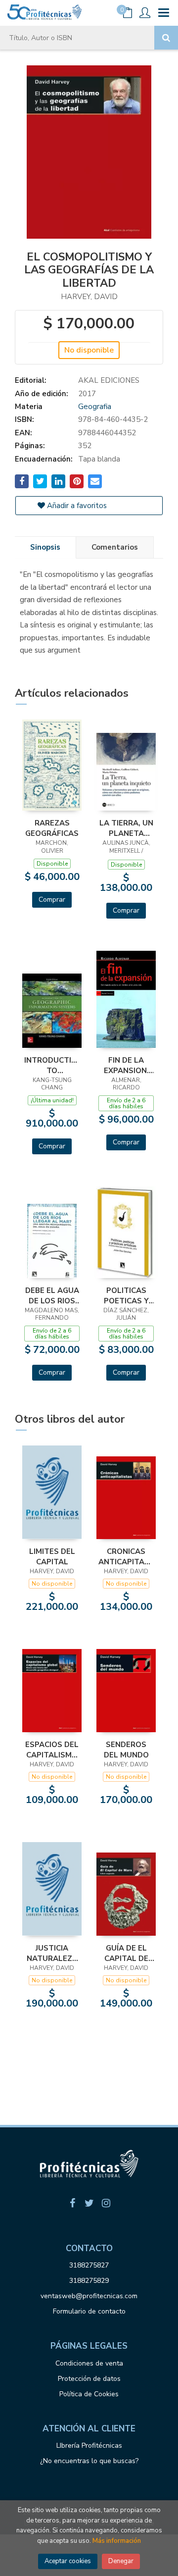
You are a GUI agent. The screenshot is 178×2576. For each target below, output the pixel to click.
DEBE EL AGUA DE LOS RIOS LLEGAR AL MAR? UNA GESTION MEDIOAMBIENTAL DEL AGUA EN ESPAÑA (52, 1295)
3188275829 (89, 2281)
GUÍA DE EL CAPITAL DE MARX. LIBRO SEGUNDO (126, 1953)
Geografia (95, 407)
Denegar (121, 2561)
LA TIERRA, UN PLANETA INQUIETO (126, 828)
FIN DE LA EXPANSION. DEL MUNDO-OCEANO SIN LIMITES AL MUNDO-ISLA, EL (126, 1065)
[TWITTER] (89, 2203)
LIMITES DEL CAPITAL (52, 1556)
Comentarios (115, 547)
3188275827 (89, 2265)
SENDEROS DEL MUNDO (126, 1750)
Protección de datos (89, 2379)
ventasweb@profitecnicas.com (89, 2296)
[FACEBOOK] (72, 2203)
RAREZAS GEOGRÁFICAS (52, 828)
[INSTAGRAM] (106, 2203)
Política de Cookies (89, 2394)
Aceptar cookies (68, 2561)
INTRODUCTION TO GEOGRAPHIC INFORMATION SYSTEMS (52, 1065)
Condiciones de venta (89, 2363)
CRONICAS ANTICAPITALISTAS (126, 1556)
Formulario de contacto (89, 2311)
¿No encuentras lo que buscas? (89, 2461)
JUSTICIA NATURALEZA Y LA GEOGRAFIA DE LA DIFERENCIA (52, 1953)
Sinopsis (45, 547)
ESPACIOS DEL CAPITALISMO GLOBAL (52, 1750)
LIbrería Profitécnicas (89, 2446)
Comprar (52, 900)
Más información (117, 2541)
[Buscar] (166, 38)
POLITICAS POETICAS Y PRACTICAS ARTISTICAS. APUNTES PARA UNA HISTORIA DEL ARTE (126, 1295)
